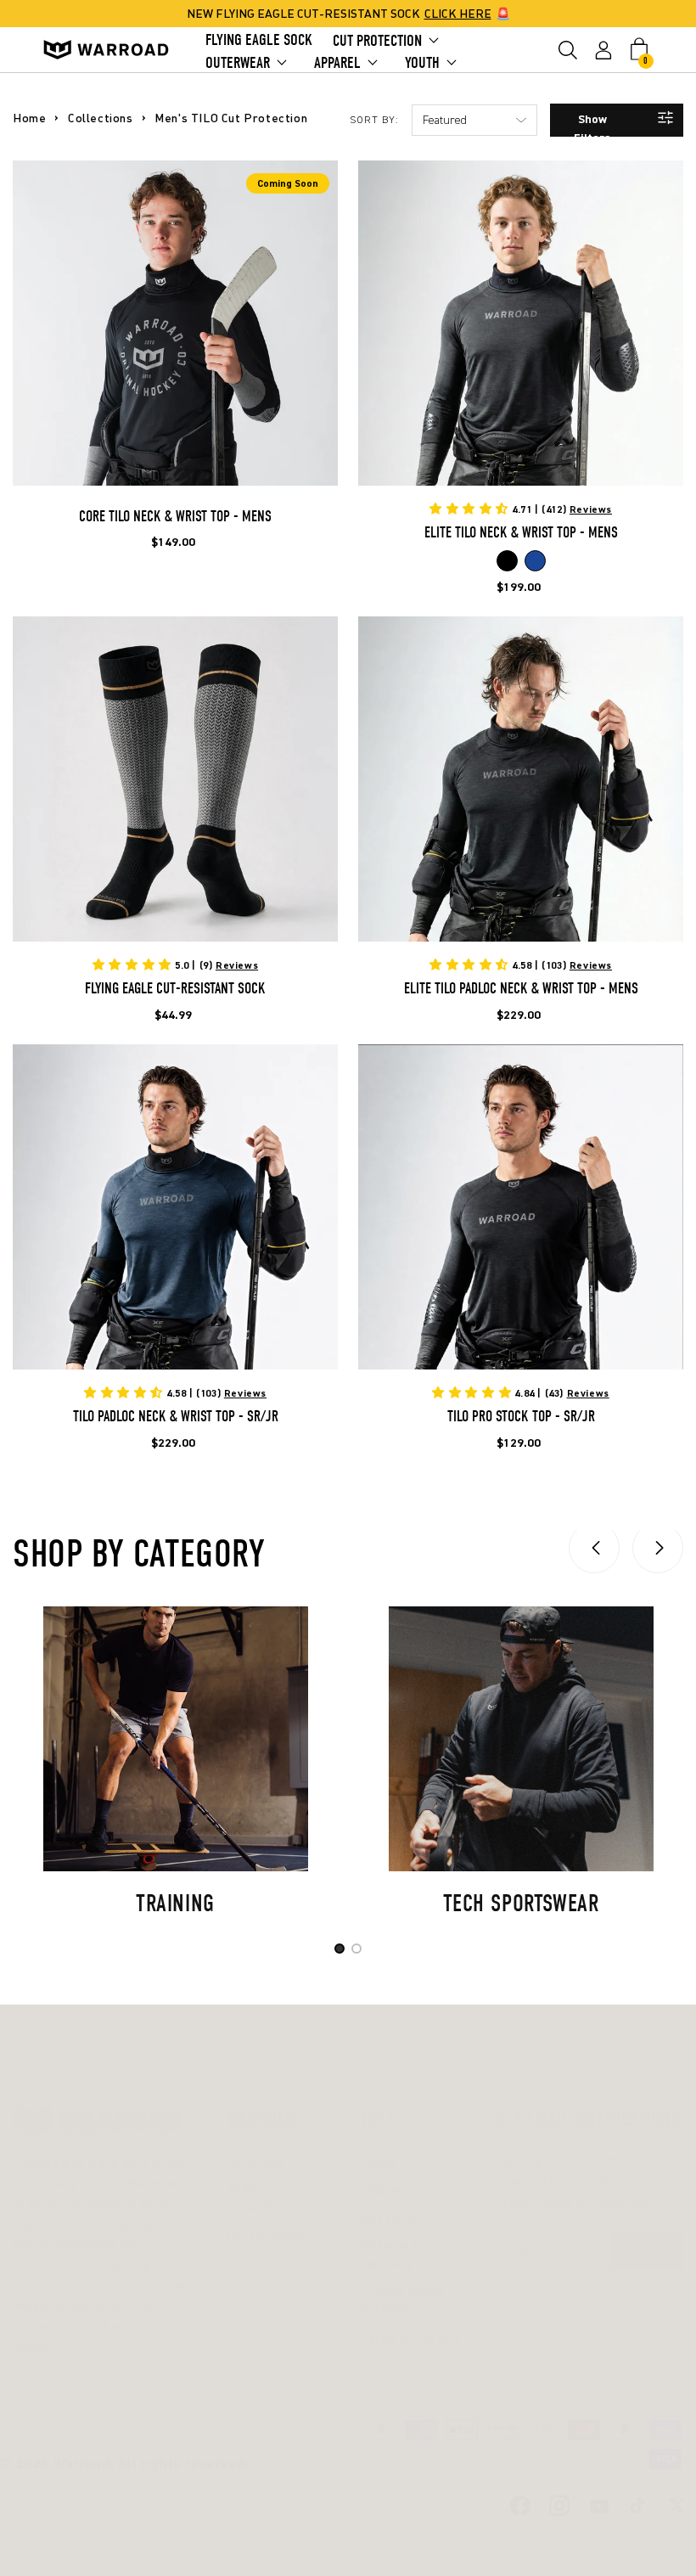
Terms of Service (411, 2337)
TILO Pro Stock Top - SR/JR (521, 1417)
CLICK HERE (458, 13)
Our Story (255, 2161)
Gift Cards (390, 2218)
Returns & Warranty (391, 2254)
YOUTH (422, 63)
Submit (647, 2252)
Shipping (384, 2189)
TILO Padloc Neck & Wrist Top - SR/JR (176, 1417)
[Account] (603, 50)
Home (29, 118)
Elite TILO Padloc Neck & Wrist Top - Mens (521, 989)
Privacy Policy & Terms (403, 2299)
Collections (101, 118)
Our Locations (267, 2234)
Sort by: (374, 120)
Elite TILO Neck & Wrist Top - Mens (521, 533)
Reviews (591, 509)
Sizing (378, 2161)
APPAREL (337, 63)
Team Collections (260, 2196)
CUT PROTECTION (377, 41)
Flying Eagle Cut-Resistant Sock (175, 989)
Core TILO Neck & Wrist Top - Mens (175, 517)
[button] (568, 50)
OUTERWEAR (238, 63)
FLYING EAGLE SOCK (259, 40)
